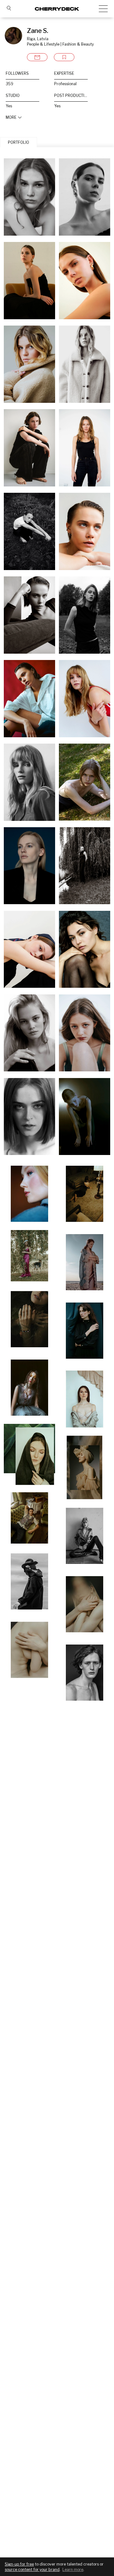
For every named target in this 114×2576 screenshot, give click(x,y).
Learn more (73, 2570)
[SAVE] (64, 57)
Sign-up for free (19, 2564)
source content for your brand (32, 2570)
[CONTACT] (37, 57)
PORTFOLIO (19, 142)
